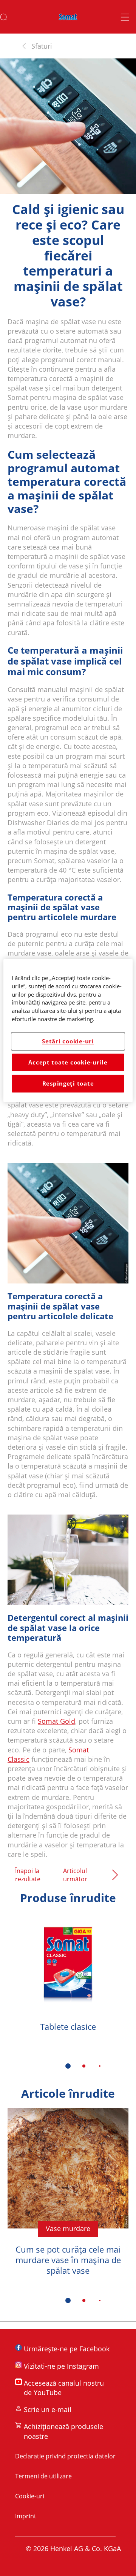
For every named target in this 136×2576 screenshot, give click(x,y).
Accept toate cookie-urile (68, 1062)
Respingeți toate (68, 1084)
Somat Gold (56, 1721)
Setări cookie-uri (68, 1041)
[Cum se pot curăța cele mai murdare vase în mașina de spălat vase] (68, 2198)
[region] (68, 1030)
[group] (68, 1996)
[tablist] (68, 2066)
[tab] (68, 2066)
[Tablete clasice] (68, 1983)
